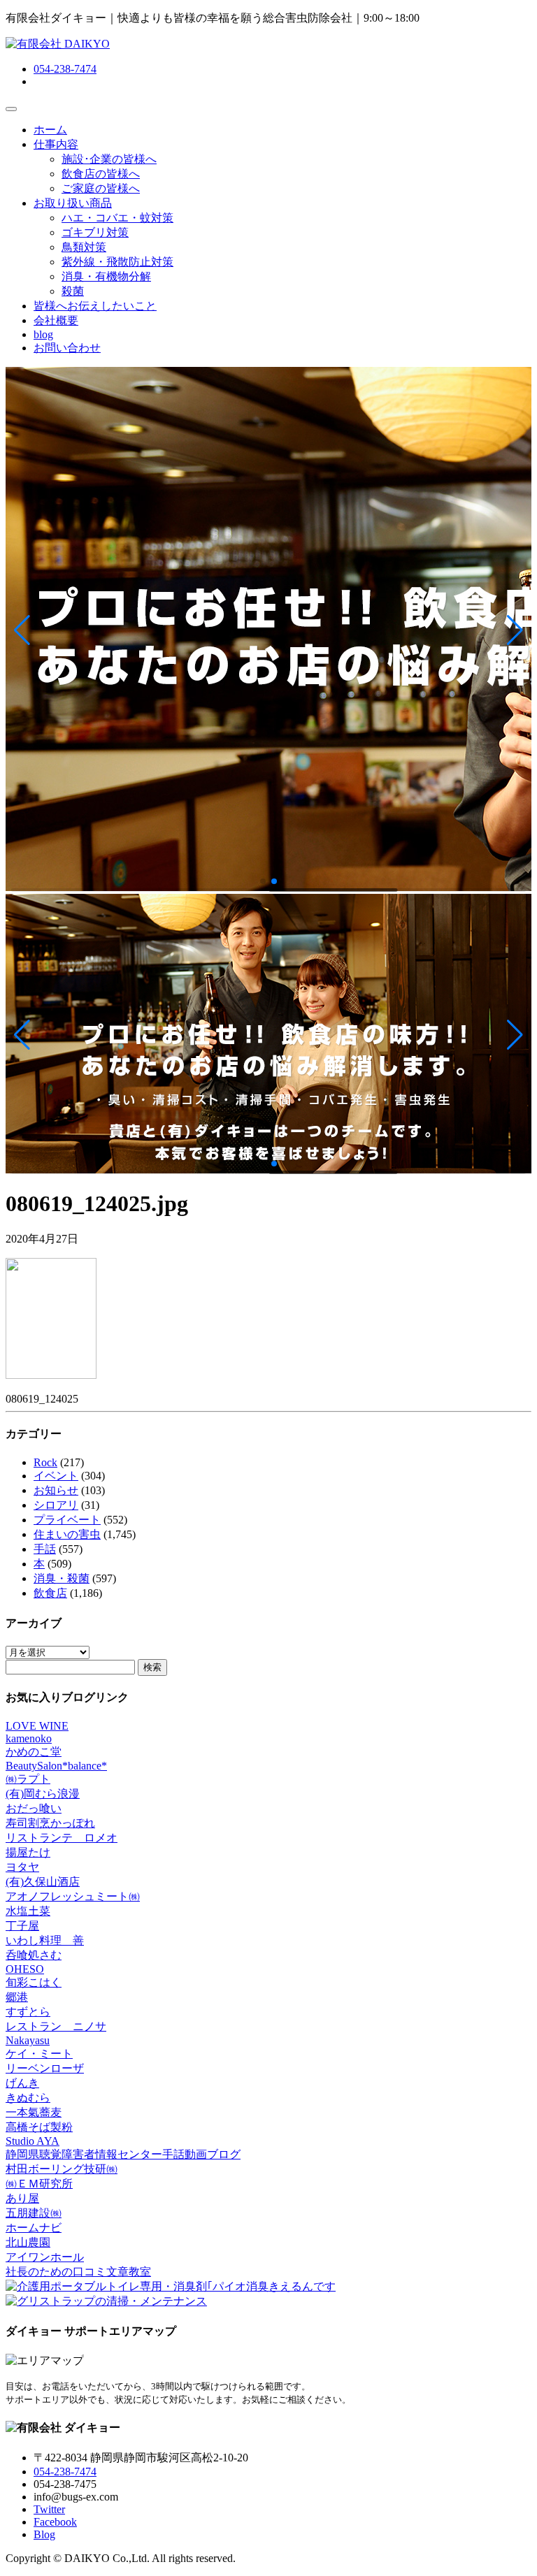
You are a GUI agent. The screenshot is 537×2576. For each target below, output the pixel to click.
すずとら (28, 2012)
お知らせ (56, 1490)
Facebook (55, 2522)
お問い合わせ (67, 348)
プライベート (67, 1520)
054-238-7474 (65, 69)
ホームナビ (34, 2228)
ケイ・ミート (39, 2054)
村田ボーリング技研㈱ (62, 2169)
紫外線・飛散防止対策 (117, 262)
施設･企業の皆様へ (109, 159)
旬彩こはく (34, 1982)
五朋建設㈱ (34, 2213)
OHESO (25, 1969)
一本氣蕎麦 (34, 2112)
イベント (56, 1476)
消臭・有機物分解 (106, 276)
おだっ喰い (34, 1808)
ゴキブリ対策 (95, 232)
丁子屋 (22, 1926)
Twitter (49, 2509)
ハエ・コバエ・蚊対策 (117, 218)
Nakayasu (28, 2040)
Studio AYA (33, 2141)
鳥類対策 (84, 247)
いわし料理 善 (45, 1940)
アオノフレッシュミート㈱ (73, 1896)
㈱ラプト (28, 1779)
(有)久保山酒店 (43, 1882)
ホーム (50, 130)
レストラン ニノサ (56, 2026)
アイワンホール (45, 2257)
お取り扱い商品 (73, 203)
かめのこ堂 (34, 1752)
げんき (22, 2083)
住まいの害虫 (67, 1534)
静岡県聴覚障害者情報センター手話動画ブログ (123, 2154)
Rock (45, 1462)
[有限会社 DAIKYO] (58, 44)
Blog (44, 2534)
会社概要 (56, 320)
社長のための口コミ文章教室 (78, 2272)
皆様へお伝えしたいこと (95, 306)
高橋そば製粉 (39, 2127)
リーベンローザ (45, 2068)
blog (43, 334)
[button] (22, 630)
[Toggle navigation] (11, 109)
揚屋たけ (28, 1852)
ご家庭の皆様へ (101, 188)
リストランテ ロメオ (62, 1838)
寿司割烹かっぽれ (50, 1823)
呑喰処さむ (34, 1955)
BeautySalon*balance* (56, 1766)
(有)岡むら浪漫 (43, 1794)
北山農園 (28, 2242)
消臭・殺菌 (62, 1578)
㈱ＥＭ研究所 (39, 2184)
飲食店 (50, 1593)
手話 (45, 1549)
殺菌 (73, 291)
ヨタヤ (22, 1867)
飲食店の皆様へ (101, 174)
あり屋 (22, 2198)
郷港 (17, 1997)
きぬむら (28, 2098)
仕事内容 (56, 144)
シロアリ (56, 1505)
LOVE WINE (37, 1726)
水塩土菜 (28, 1911)
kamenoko (29, 1738)
